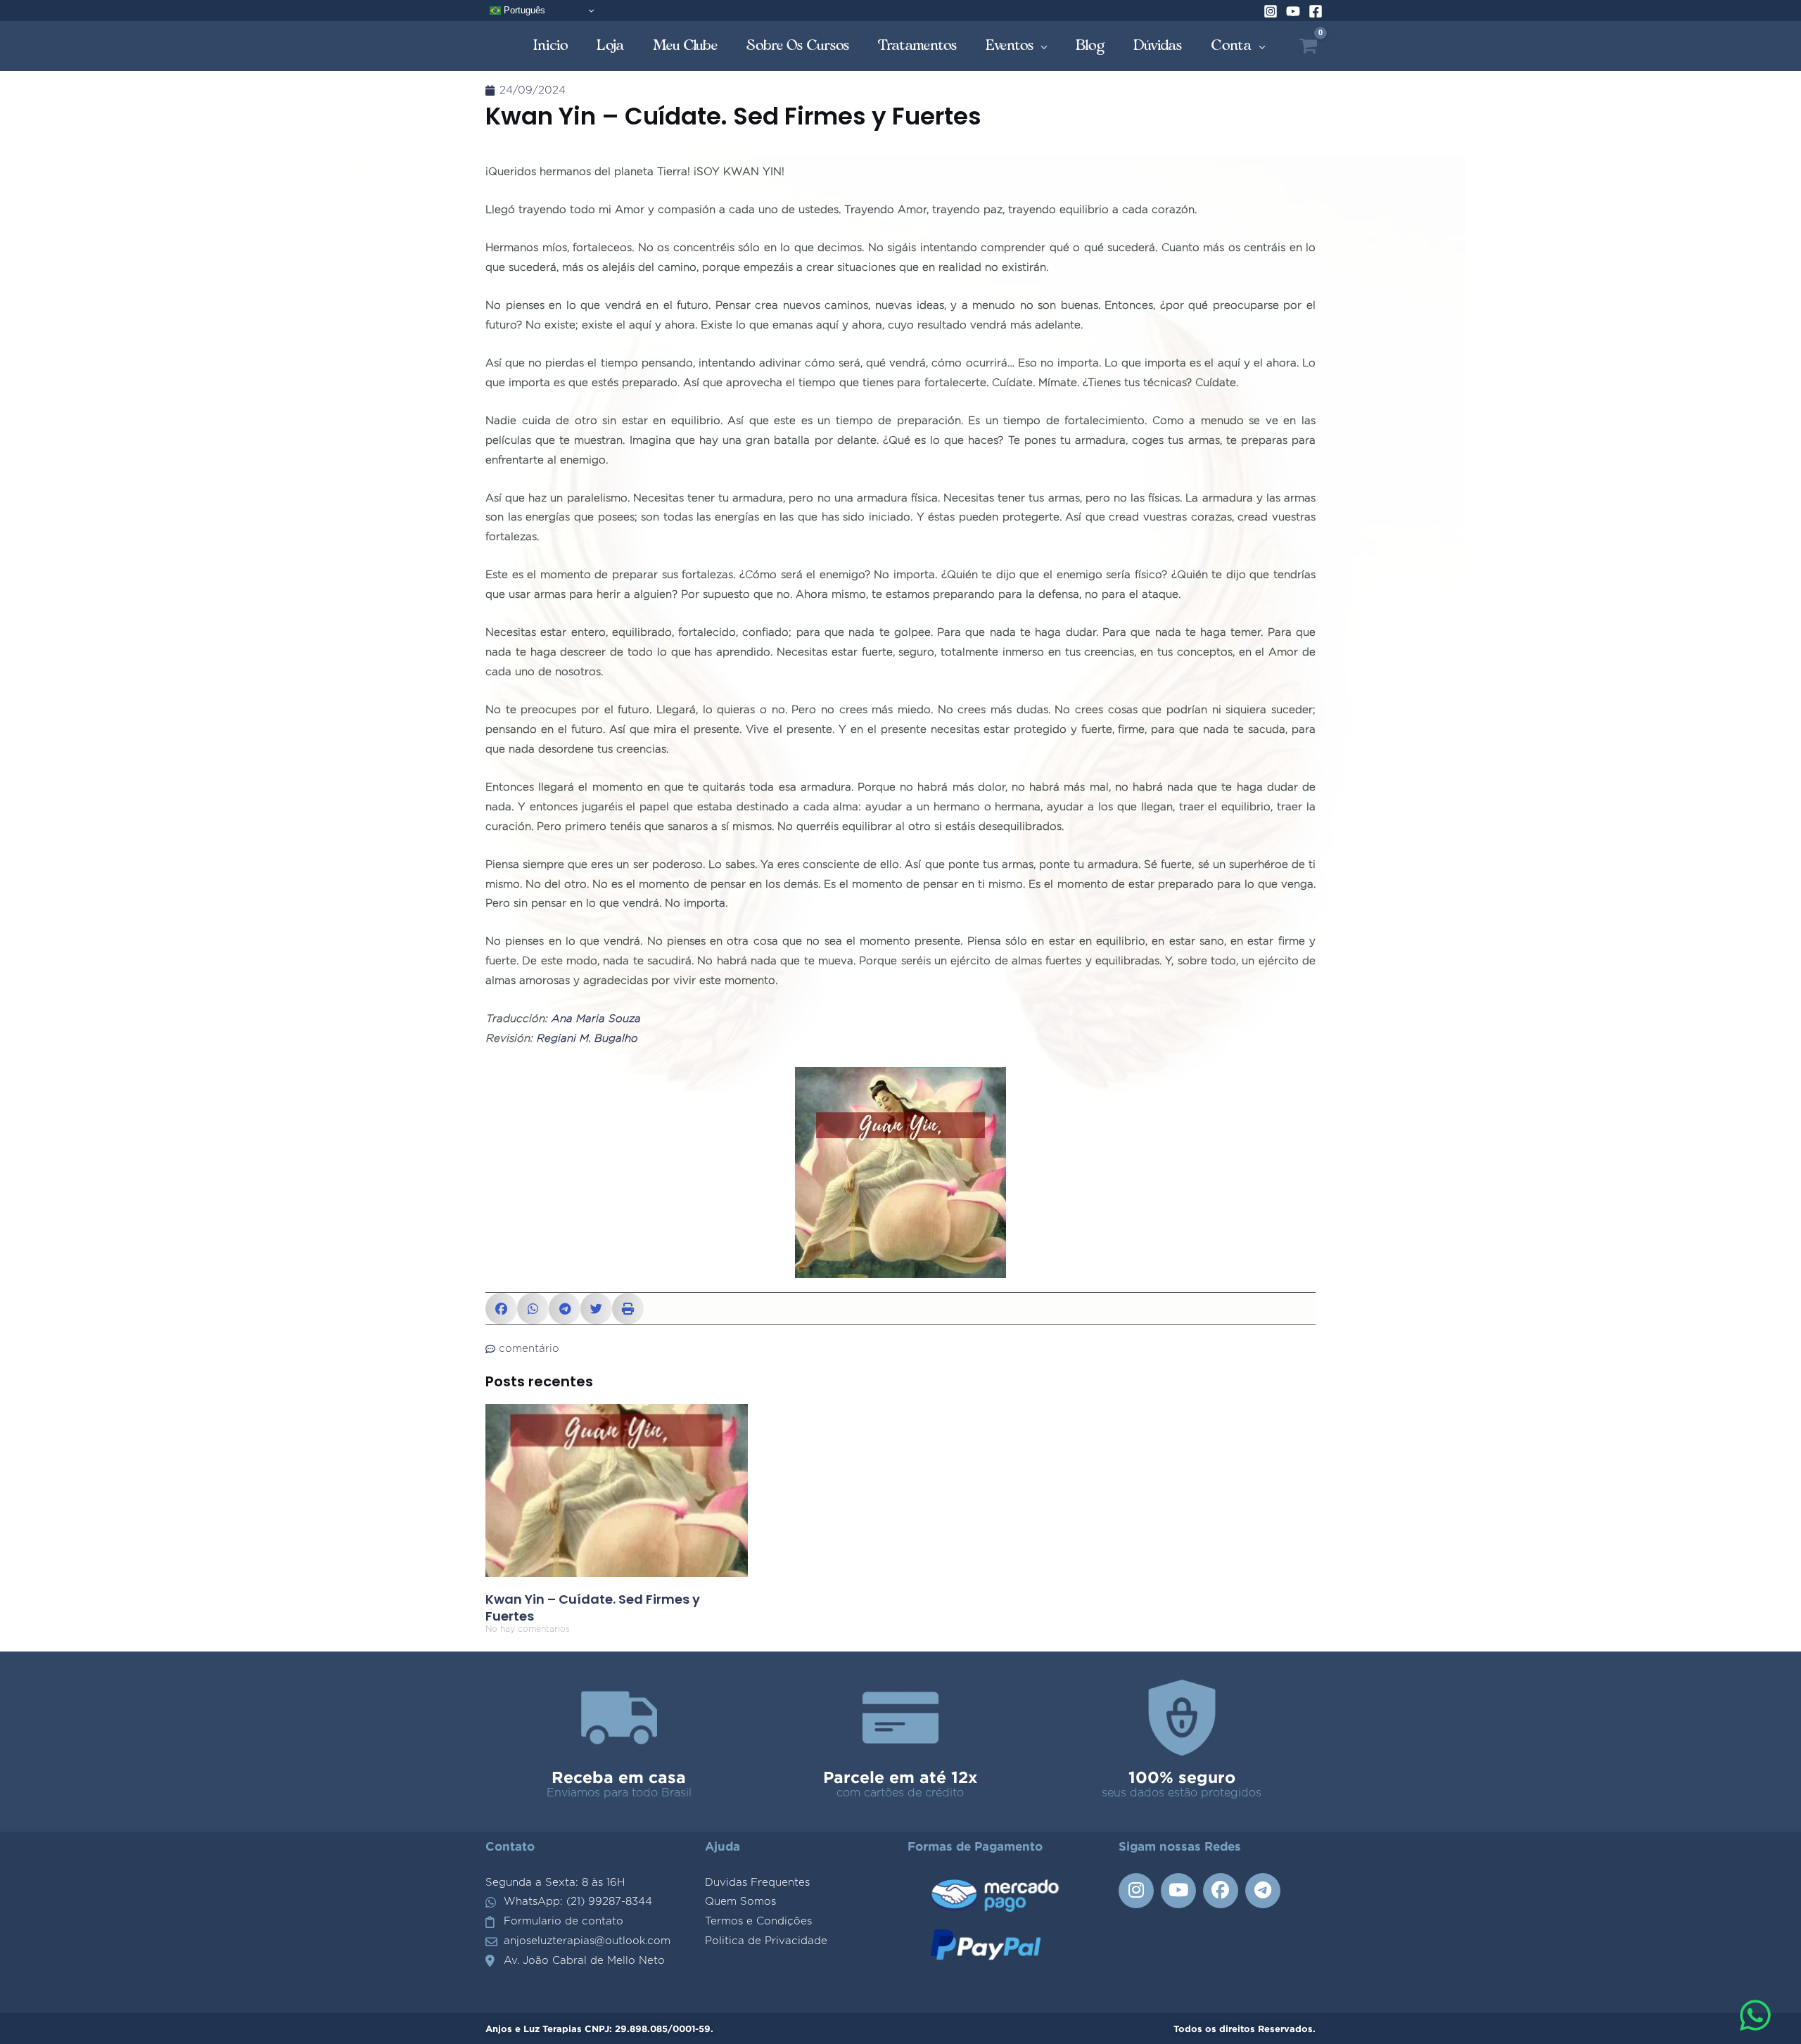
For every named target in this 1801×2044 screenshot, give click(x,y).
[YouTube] (1293, 11)
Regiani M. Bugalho (587, 1039)
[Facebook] (1316, 11)
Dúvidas (1158, 45)
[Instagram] (1271, 11)
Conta (1232, 45)
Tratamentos (918, 45)
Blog (1090, 45)
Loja (611, 45)
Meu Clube (686, 45)
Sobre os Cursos (798, 45)
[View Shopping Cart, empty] (1308, 46)
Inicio (551, 45)
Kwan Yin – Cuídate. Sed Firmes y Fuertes (593, 1607)
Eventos (1010, 45)
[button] (501, 1309)
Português (523, 10)
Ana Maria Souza (596, 1019)
